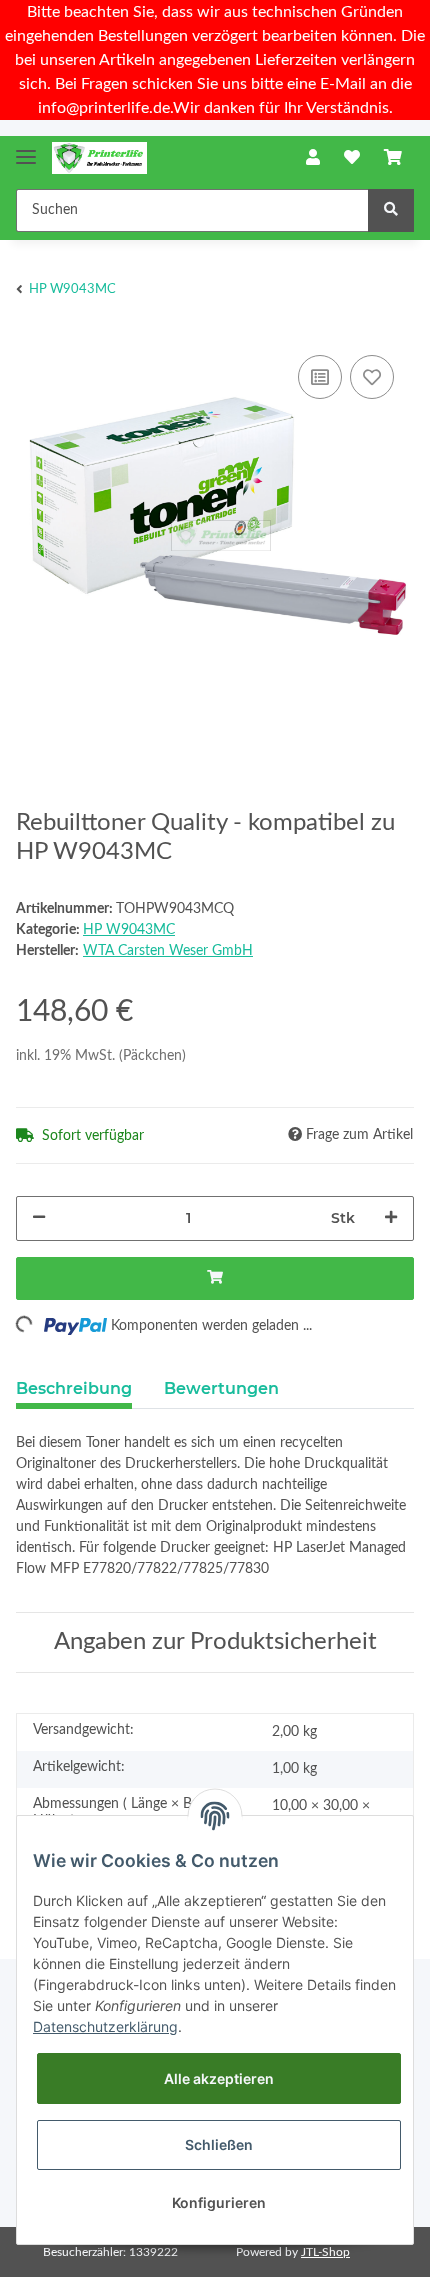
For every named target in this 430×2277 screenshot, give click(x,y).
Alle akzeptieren (219, 2078)
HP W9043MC (129, 930)
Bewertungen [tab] (221, 1388)
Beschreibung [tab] (74, 1388)
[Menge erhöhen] (391, 1218)
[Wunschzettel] (352, 158)
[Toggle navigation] (26, 148)
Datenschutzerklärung (105, 2026)
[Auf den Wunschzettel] (372, 377)
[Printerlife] (99, 158)
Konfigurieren (219, 2202)
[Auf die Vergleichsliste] (320, 377)
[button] (313, 158)
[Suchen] (391, 210)
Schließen (219, 2144)
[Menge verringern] (39, 1218)
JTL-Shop (325, 2252)
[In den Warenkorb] (215, 1278)
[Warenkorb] (393, 158)
